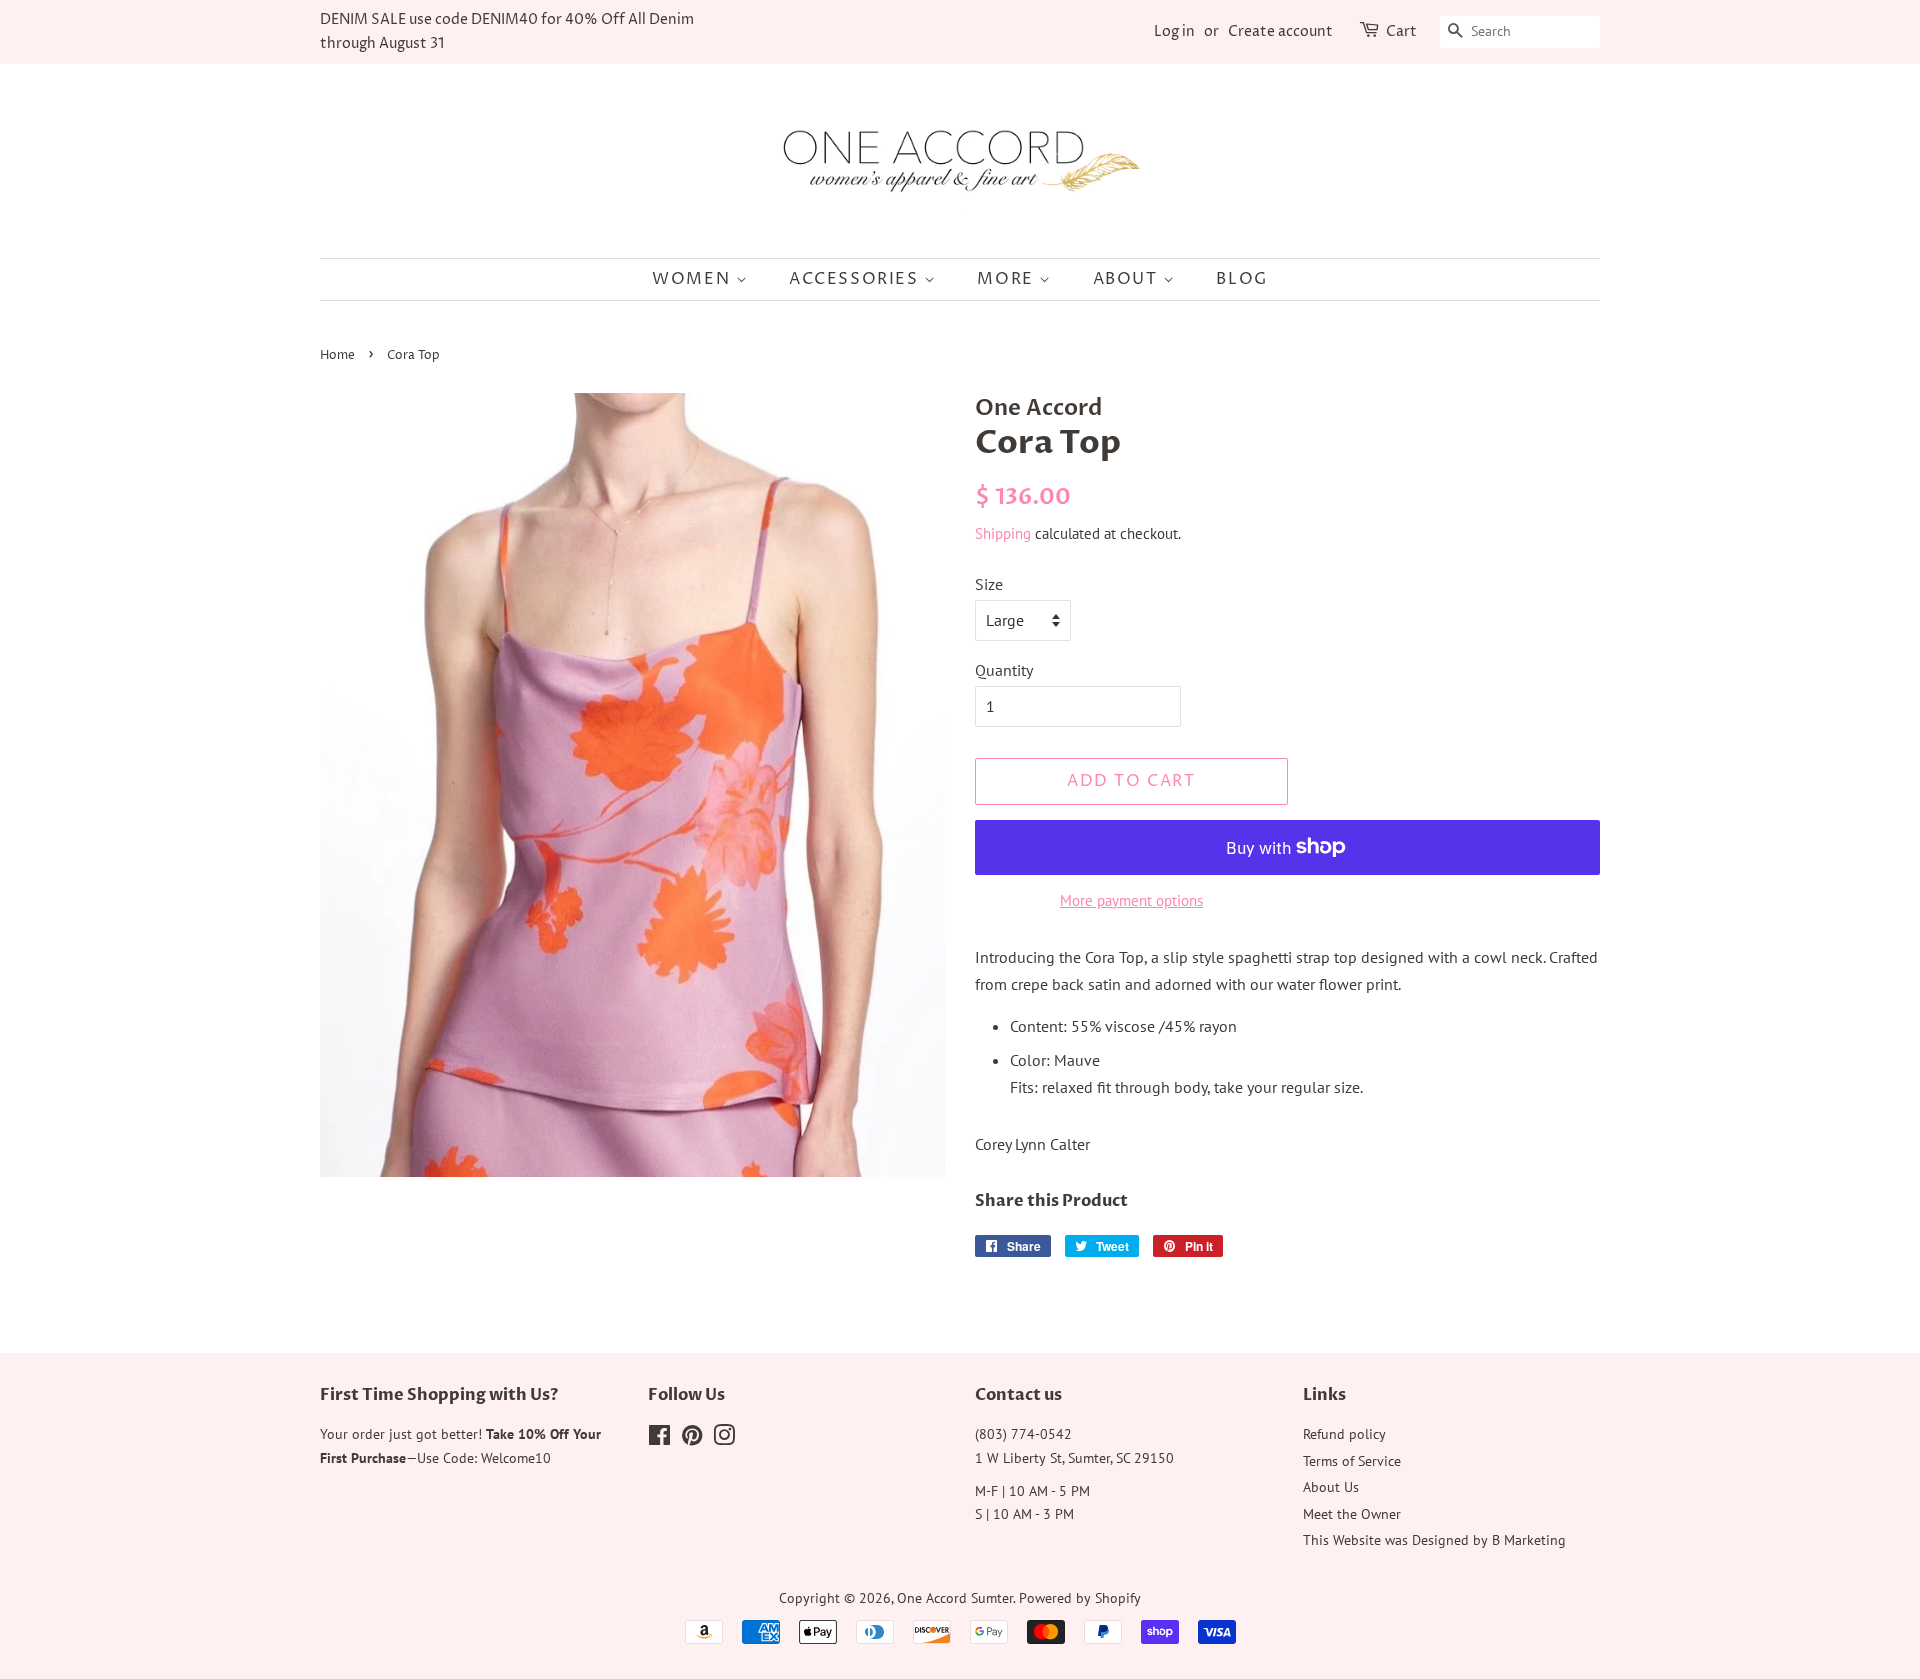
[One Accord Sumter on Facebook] (659, 1439)
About (1128, 279)
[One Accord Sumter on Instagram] (724, 1439)
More (1008, 279)
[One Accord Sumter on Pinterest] (692, 1439)
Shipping (1003, 533)
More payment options (1131, 900)
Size (989, 584)
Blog (1241, 279)
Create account (1280, 31)
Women (694, 279)
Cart (1401, 31)
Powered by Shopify (1080, 1598)
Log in (1174, 31)
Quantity (1004, 670)
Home (337, 355)
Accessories (856, 279)
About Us (1331, 1487)
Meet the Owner (1352, 1514)
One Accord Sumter (955, 1598)
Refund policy (1344, 1434)
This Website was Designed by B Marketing (1434, 1540)
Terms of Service (1352, 1461)
